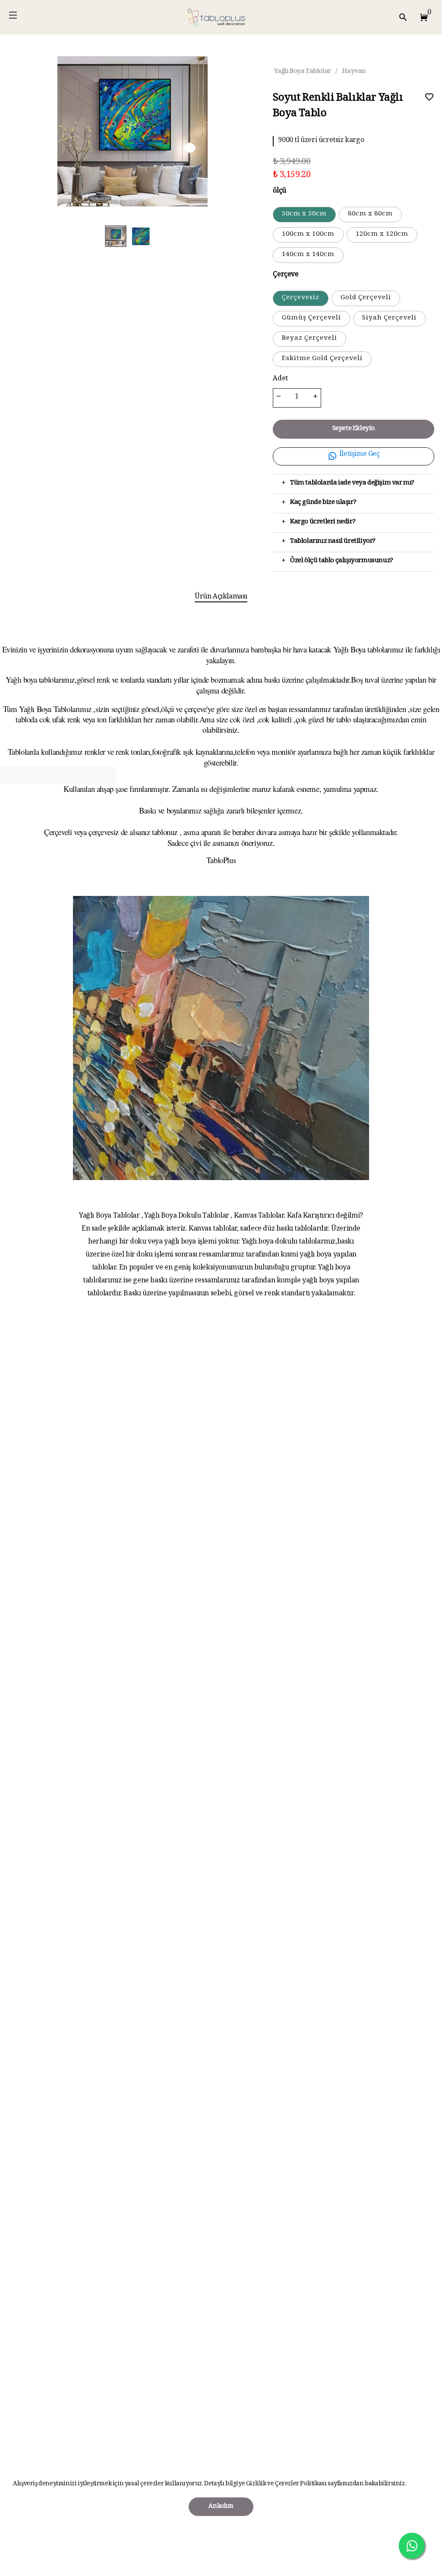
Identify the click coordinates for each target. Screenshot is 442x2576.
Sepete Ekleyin (354, 429)
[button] (422, 17)
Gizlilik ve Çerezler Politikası (286, 2484)
